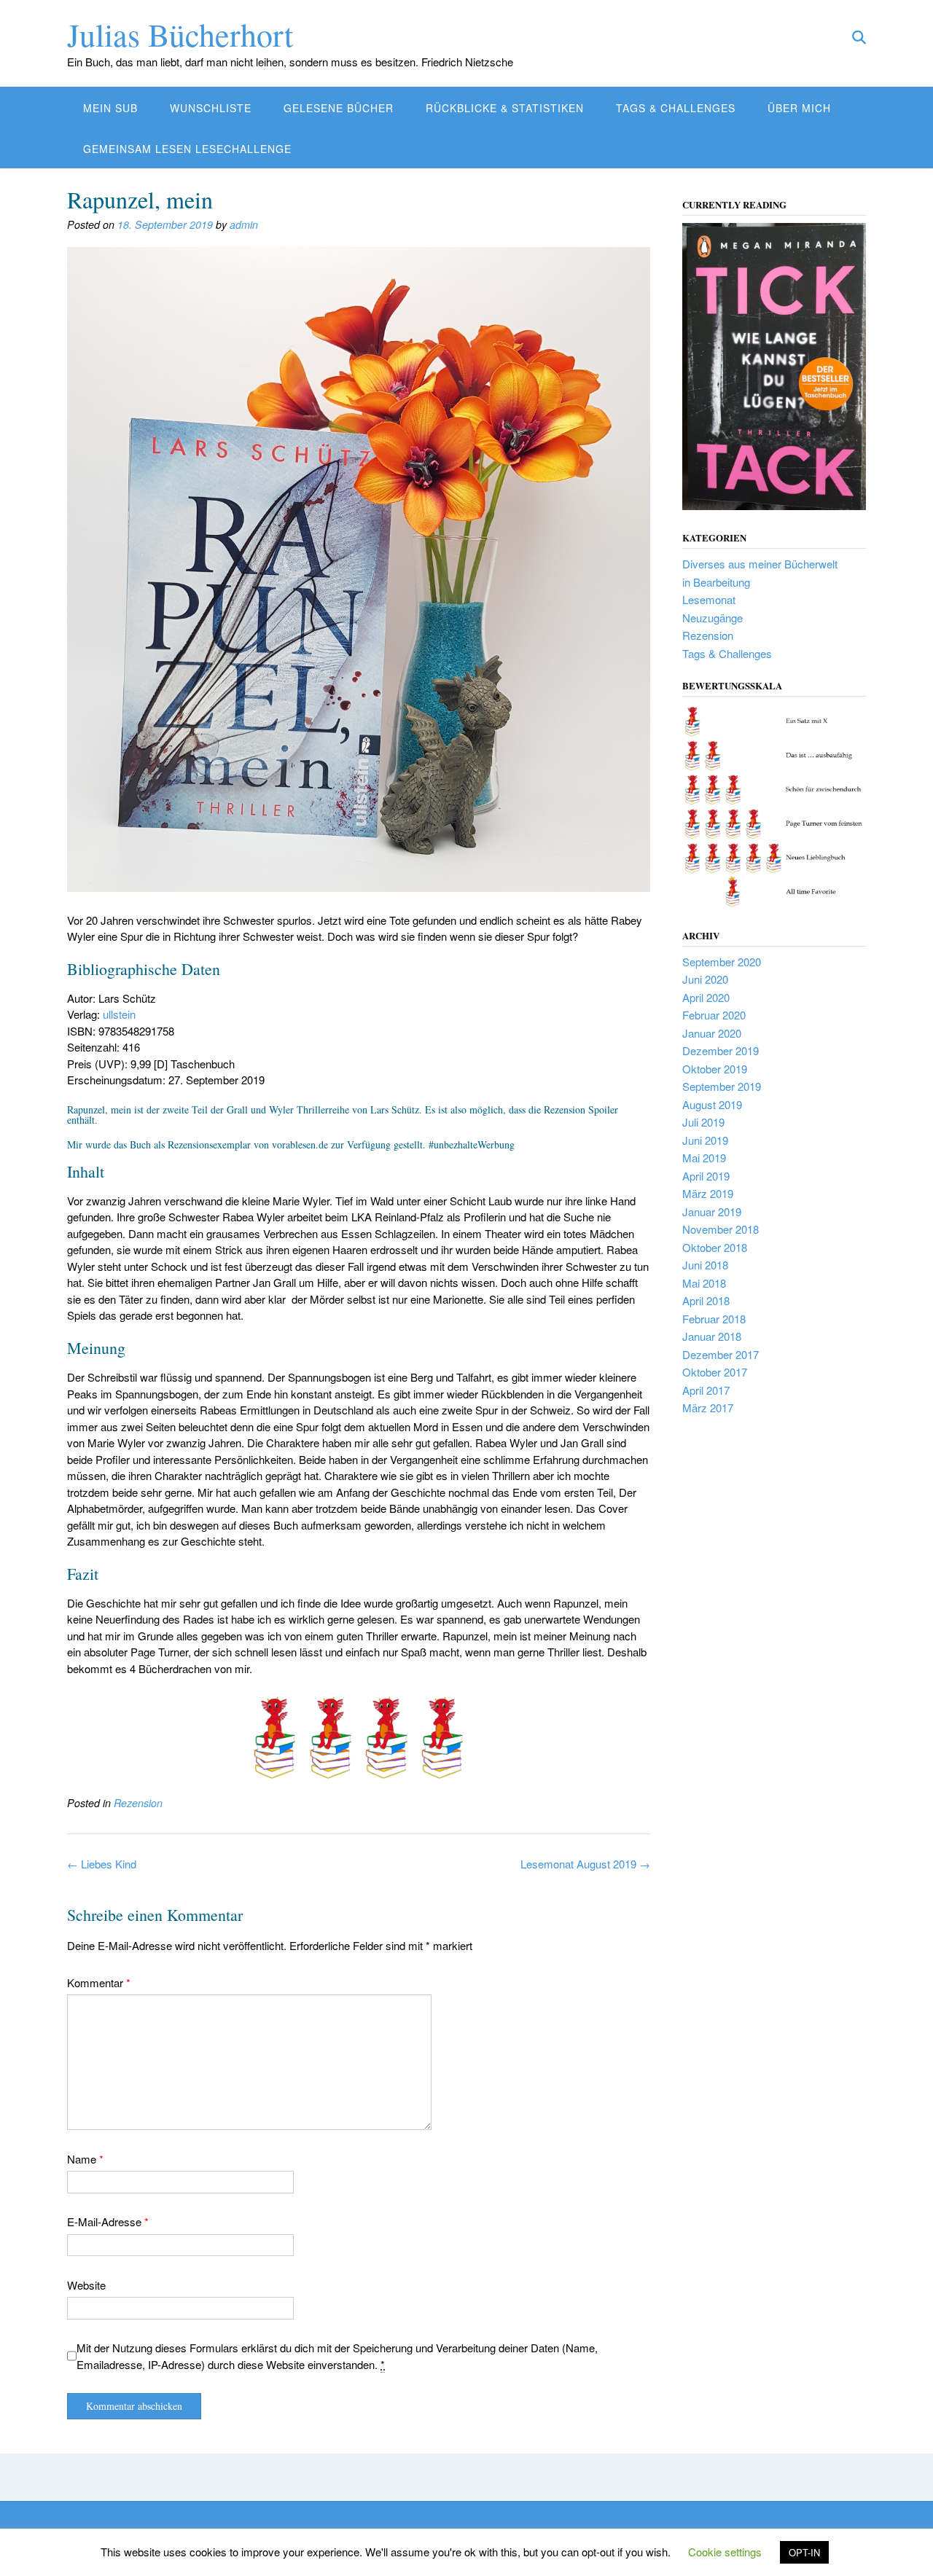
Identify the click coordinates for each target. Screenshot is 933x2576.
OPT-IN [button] (804, 2552)
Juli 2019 (703, 1122)
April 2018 (706, 1300)
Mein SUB (110, 108)
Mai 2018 (704, 1283)
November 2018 (721, 1229)
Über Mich (799, 108)
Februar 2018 (714, 1319)
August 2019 (712, 1104)
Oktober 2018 (715, 1247)
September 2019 (722, 1086)
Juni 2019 (705, 1140)
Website (86, 2285)
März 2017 (708, 1408)
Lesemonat (709, 599)
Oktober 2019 (715, 1069)
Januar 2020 (712, 1033)
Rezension (138, 1803)
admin (244, 224)
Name (85, 2159)
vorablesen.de (300, 1144)
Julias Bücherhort (180, 34)
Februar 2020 (714, 1015)
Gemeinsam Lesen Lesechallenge (187, 149)
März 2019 (708, 1193)
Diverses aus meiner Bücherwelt (760, 564)
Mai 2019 (704, 1158)
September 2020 (722, 962)
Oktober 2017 (715, 1372)
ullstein (119, 1014)
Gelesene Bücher (339, 108)
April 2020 (706, 997)
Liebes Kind (102, 1864)
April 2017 (706, 1390)
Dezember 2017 (721, 1354)
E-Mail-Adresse (108, 2221)
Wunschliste (211, 108)
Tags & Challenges (676, 108)
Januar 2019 (712, 1211)
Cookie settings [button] (725, 2552)
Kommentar (99, 1982)
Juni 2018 (705, 1265)
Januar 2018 (712, 1336)
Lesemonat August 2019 (585, 1864)
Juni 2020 (705, 979)
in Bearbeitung (716, 582)
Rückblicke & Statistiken (505, 108)
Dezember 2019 (721, 1050)
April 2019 (706, 1176)
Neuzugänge (713, 618)
